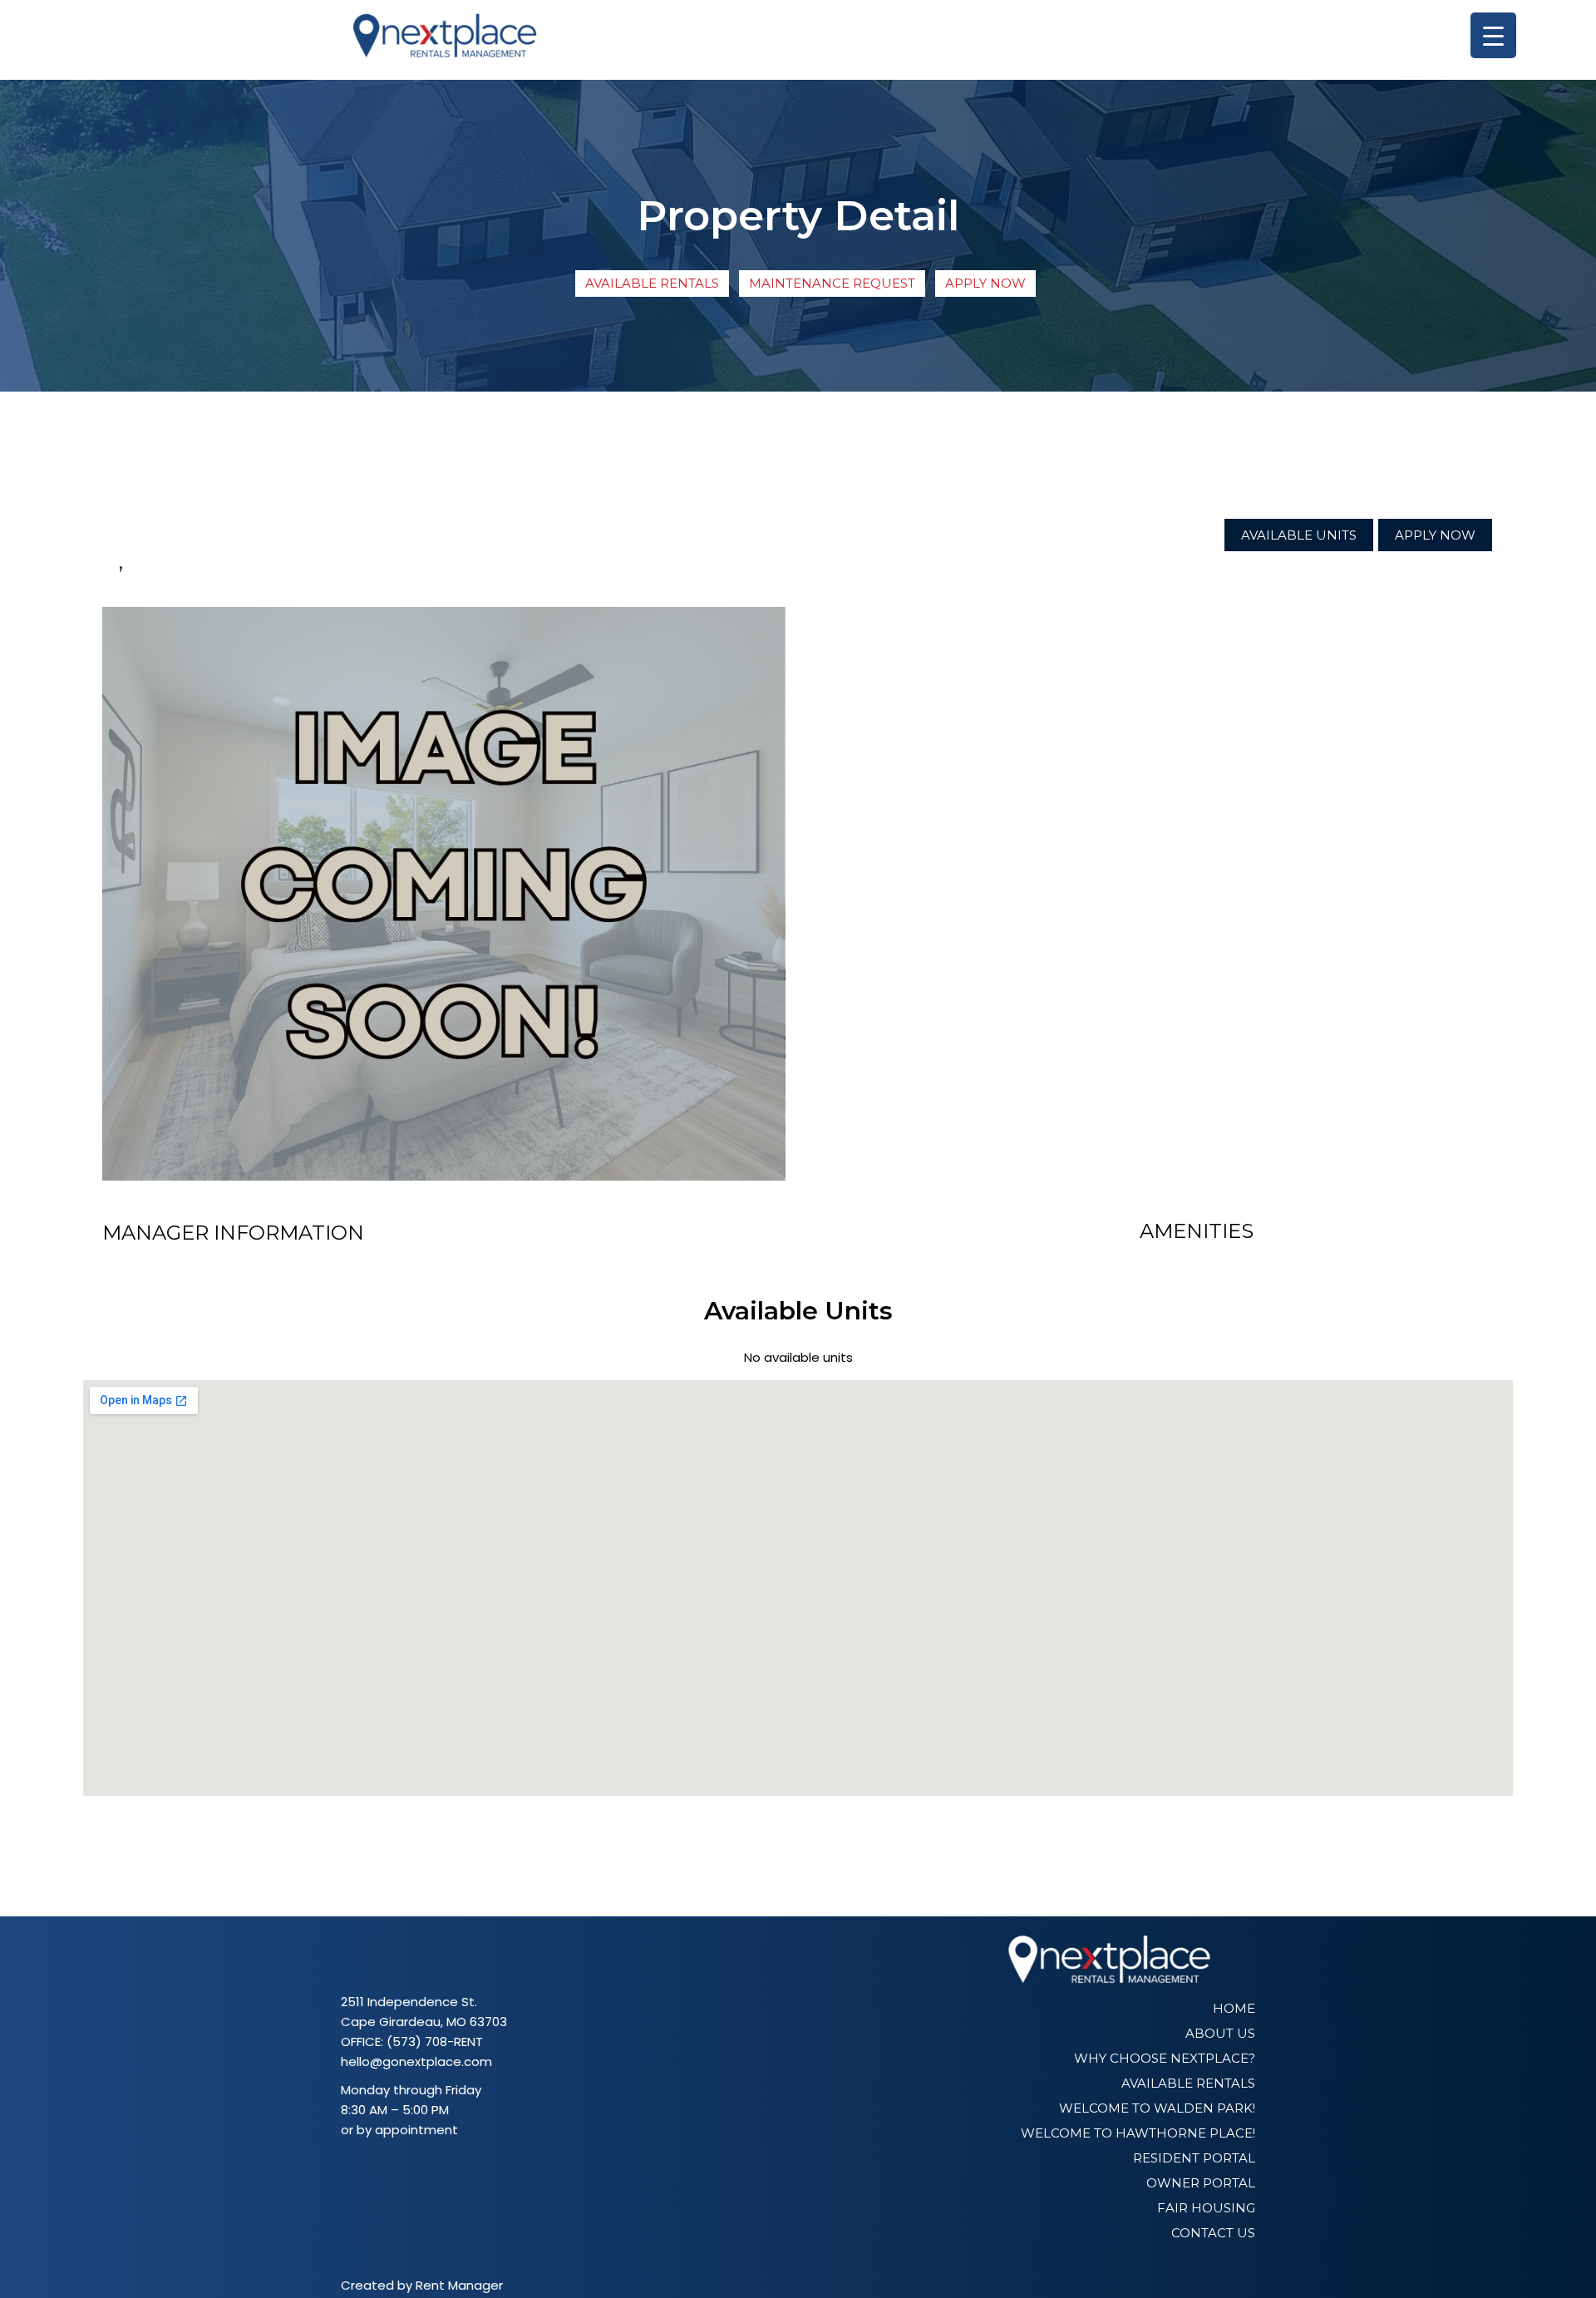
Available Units (1299, 535)
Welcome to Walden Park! (1157, 2108)
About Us (1220, 2033)
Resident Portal (1194, 2158)
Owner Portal (1201, 2183)
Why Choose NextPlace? (1165, 2058)
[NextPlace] (445, 40)
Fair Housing (1206, 2208)
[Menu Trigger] (1493, 35)
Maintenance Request (832, 283)
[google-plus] (399, 2169)
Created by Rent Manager (422, 2285)
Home (1234, 2008)
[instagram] (376, 2169)
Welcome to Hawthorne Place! (1138, 2133)
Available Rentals (652, 283)
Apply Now (985, 283)
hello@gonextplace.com (416, 2061)
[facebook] (352, 2169)
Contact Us (1213, 2233)
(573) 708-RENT (435, 2042)
